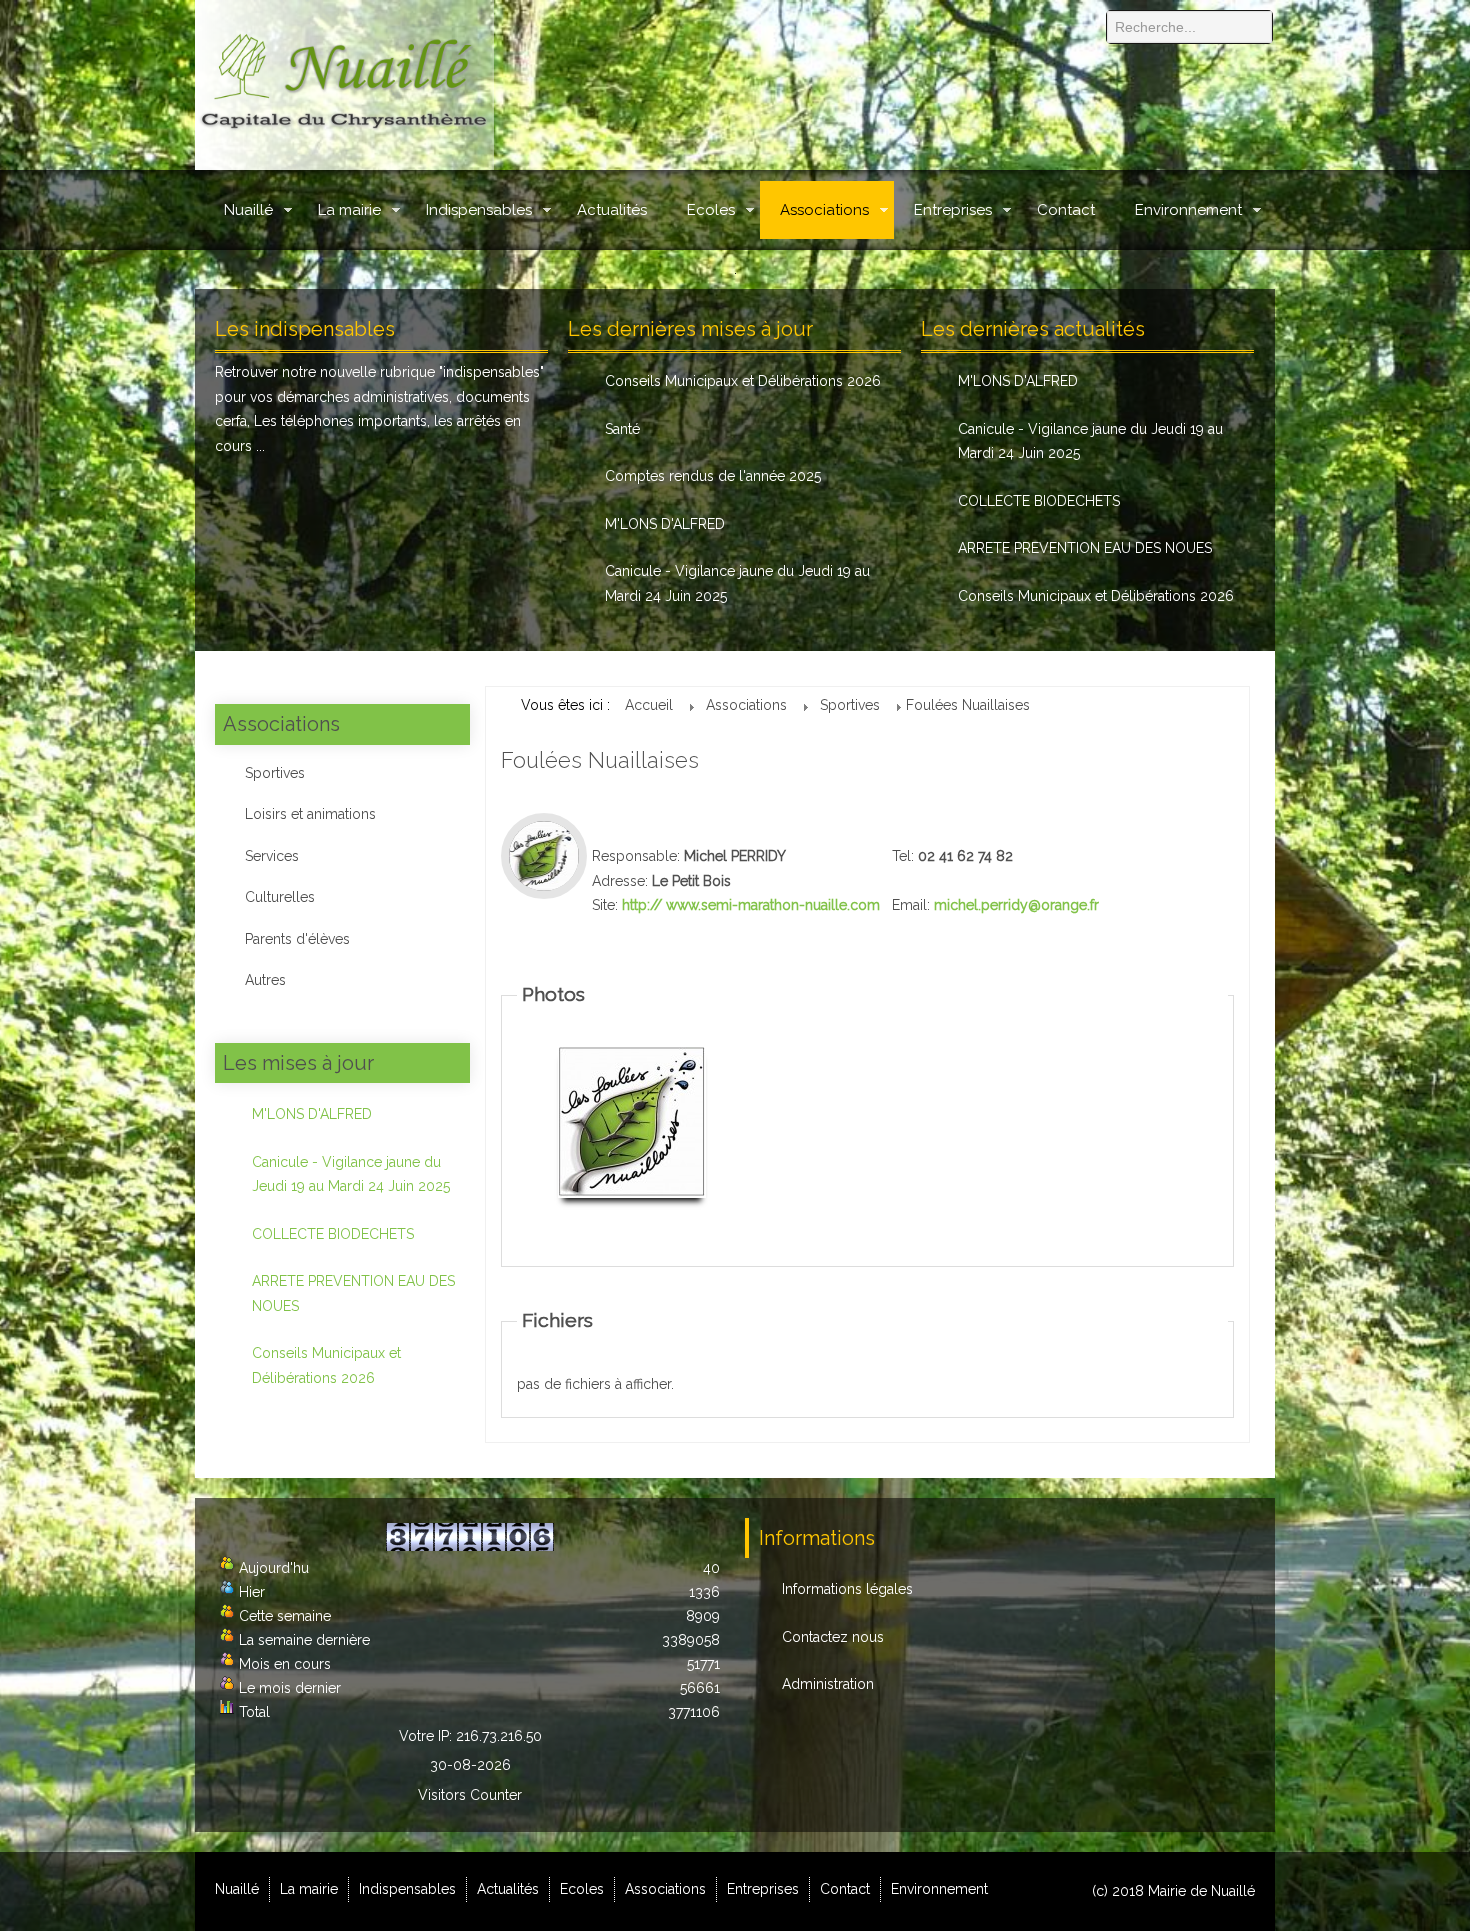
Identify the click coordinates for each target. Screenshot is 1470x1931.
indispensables (491, 372)
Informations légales (847, 1589)
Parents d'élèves (297, 939)
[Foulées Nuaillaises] (632, 1121)
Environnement (1188, 210)
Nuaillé (248, 210)
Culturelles (280, 897)
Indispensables (479, 210)
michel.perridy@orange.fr (1016, 905)
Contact (1066, 210)
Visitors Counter (470, 1795)
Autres (265, 980)
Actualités (612, 210)
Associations (824, 210)
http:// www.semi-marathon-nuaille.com (751, 905)
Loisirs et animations (310, 814)
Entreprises (953, 210)
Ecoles (711, 210)
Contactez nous (833, 1637)
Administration (828, 1684)
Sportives (275, 773)
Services (272, 856)
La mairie (349, 210)
